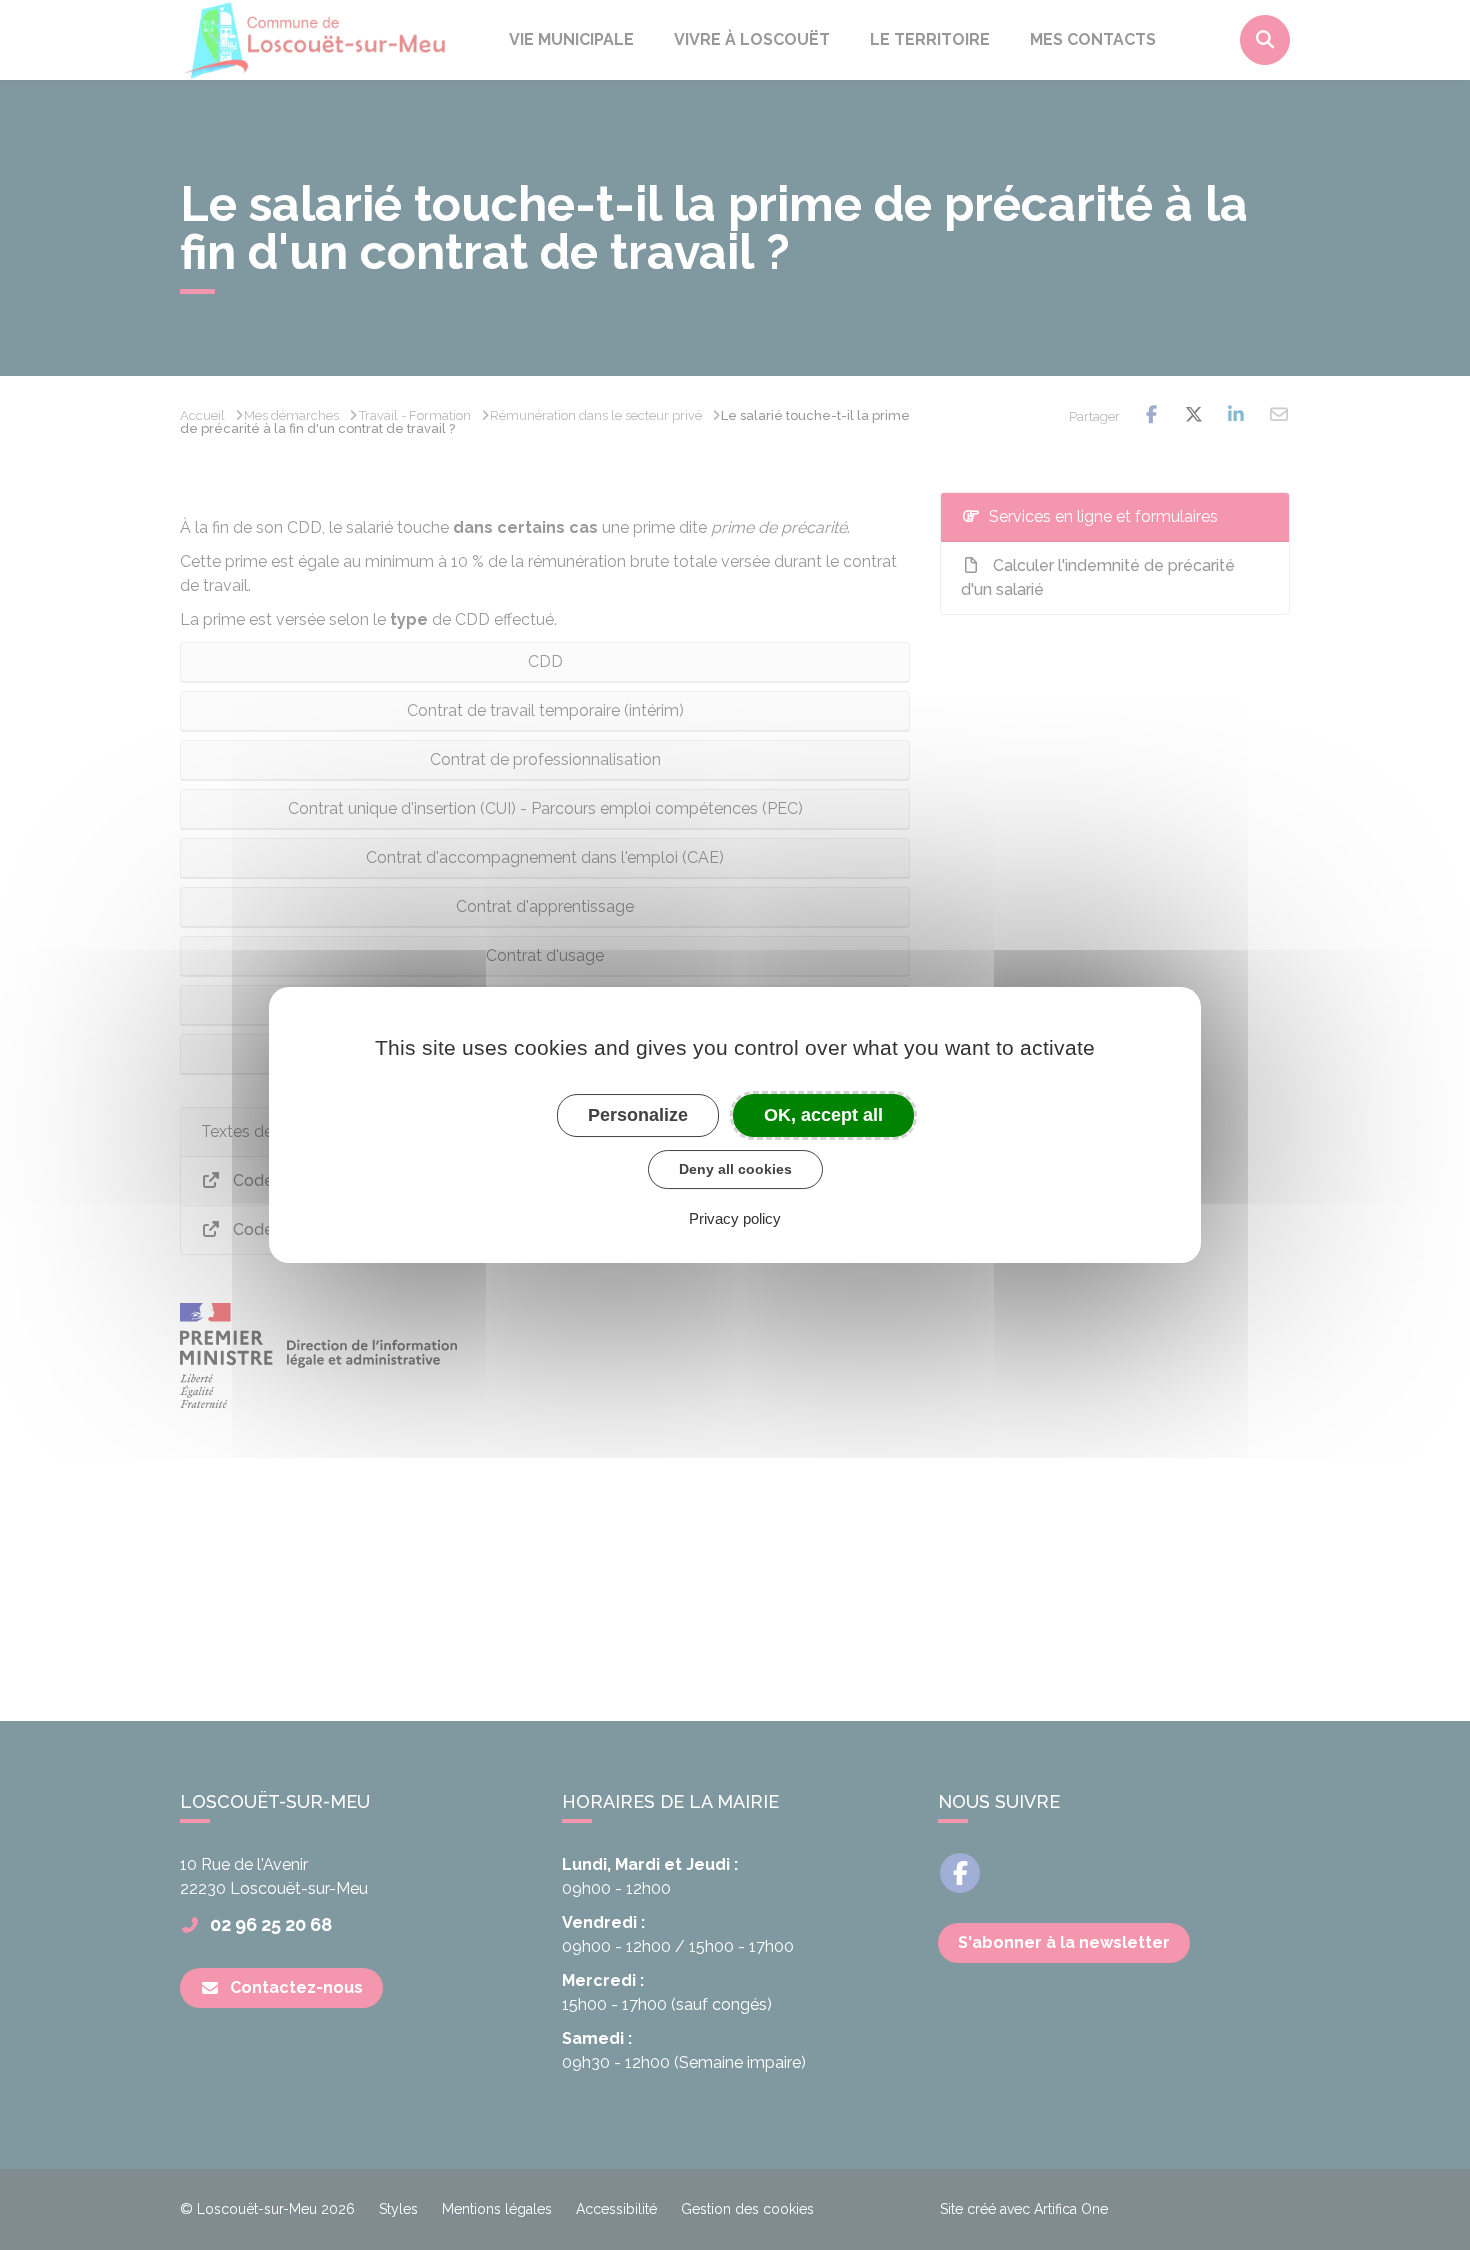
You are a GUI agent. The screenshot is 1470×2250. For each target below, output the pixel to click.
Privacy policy (735, 1218)
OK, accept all (823, 1115)
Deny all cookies (735, 1169)
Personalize (638, 1115)
